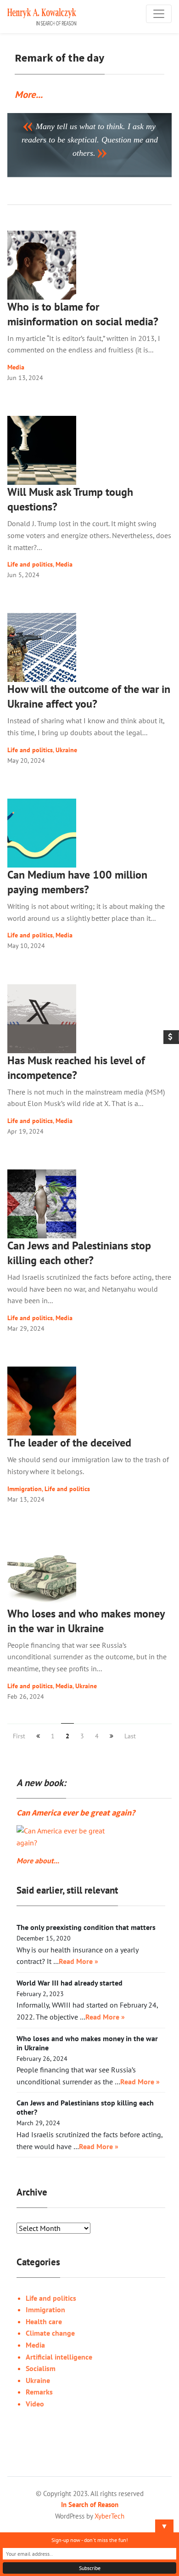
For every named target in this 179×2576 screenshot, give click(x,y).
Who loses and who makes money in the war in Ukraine (86, 1621)
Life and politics (30, 564)
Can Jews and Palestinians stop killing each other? (79, 1253)
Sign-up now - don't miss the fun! (90, 2540)
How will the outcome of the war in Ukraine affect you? (89, 696)
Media (16, 367)
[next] (112, 1736)
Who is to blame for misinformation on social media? (83, 314)
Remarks (39, 2392)
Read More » (78, 1961)
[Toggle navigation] (159, 14)
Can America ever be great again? (76, 1813)
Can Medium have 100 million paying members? (77, 882)
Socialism (41, 2368)
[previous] (38, 1736)
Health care (44, 2321)
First (19, 1736)
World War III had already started (70, 1983)
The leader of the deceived (69, 1443)
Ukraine (66, 750)
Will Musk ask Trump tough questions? (70, 499)
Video (35, 2404)
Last (130, 1736)
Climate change (50, 2333)
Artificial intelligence (59, 2357)
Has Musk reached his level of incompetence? (76, 1068)
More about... (38, 1861)
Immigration (25, 1489)
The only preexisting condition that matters (86, 1927)
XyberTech (109, 2516)
